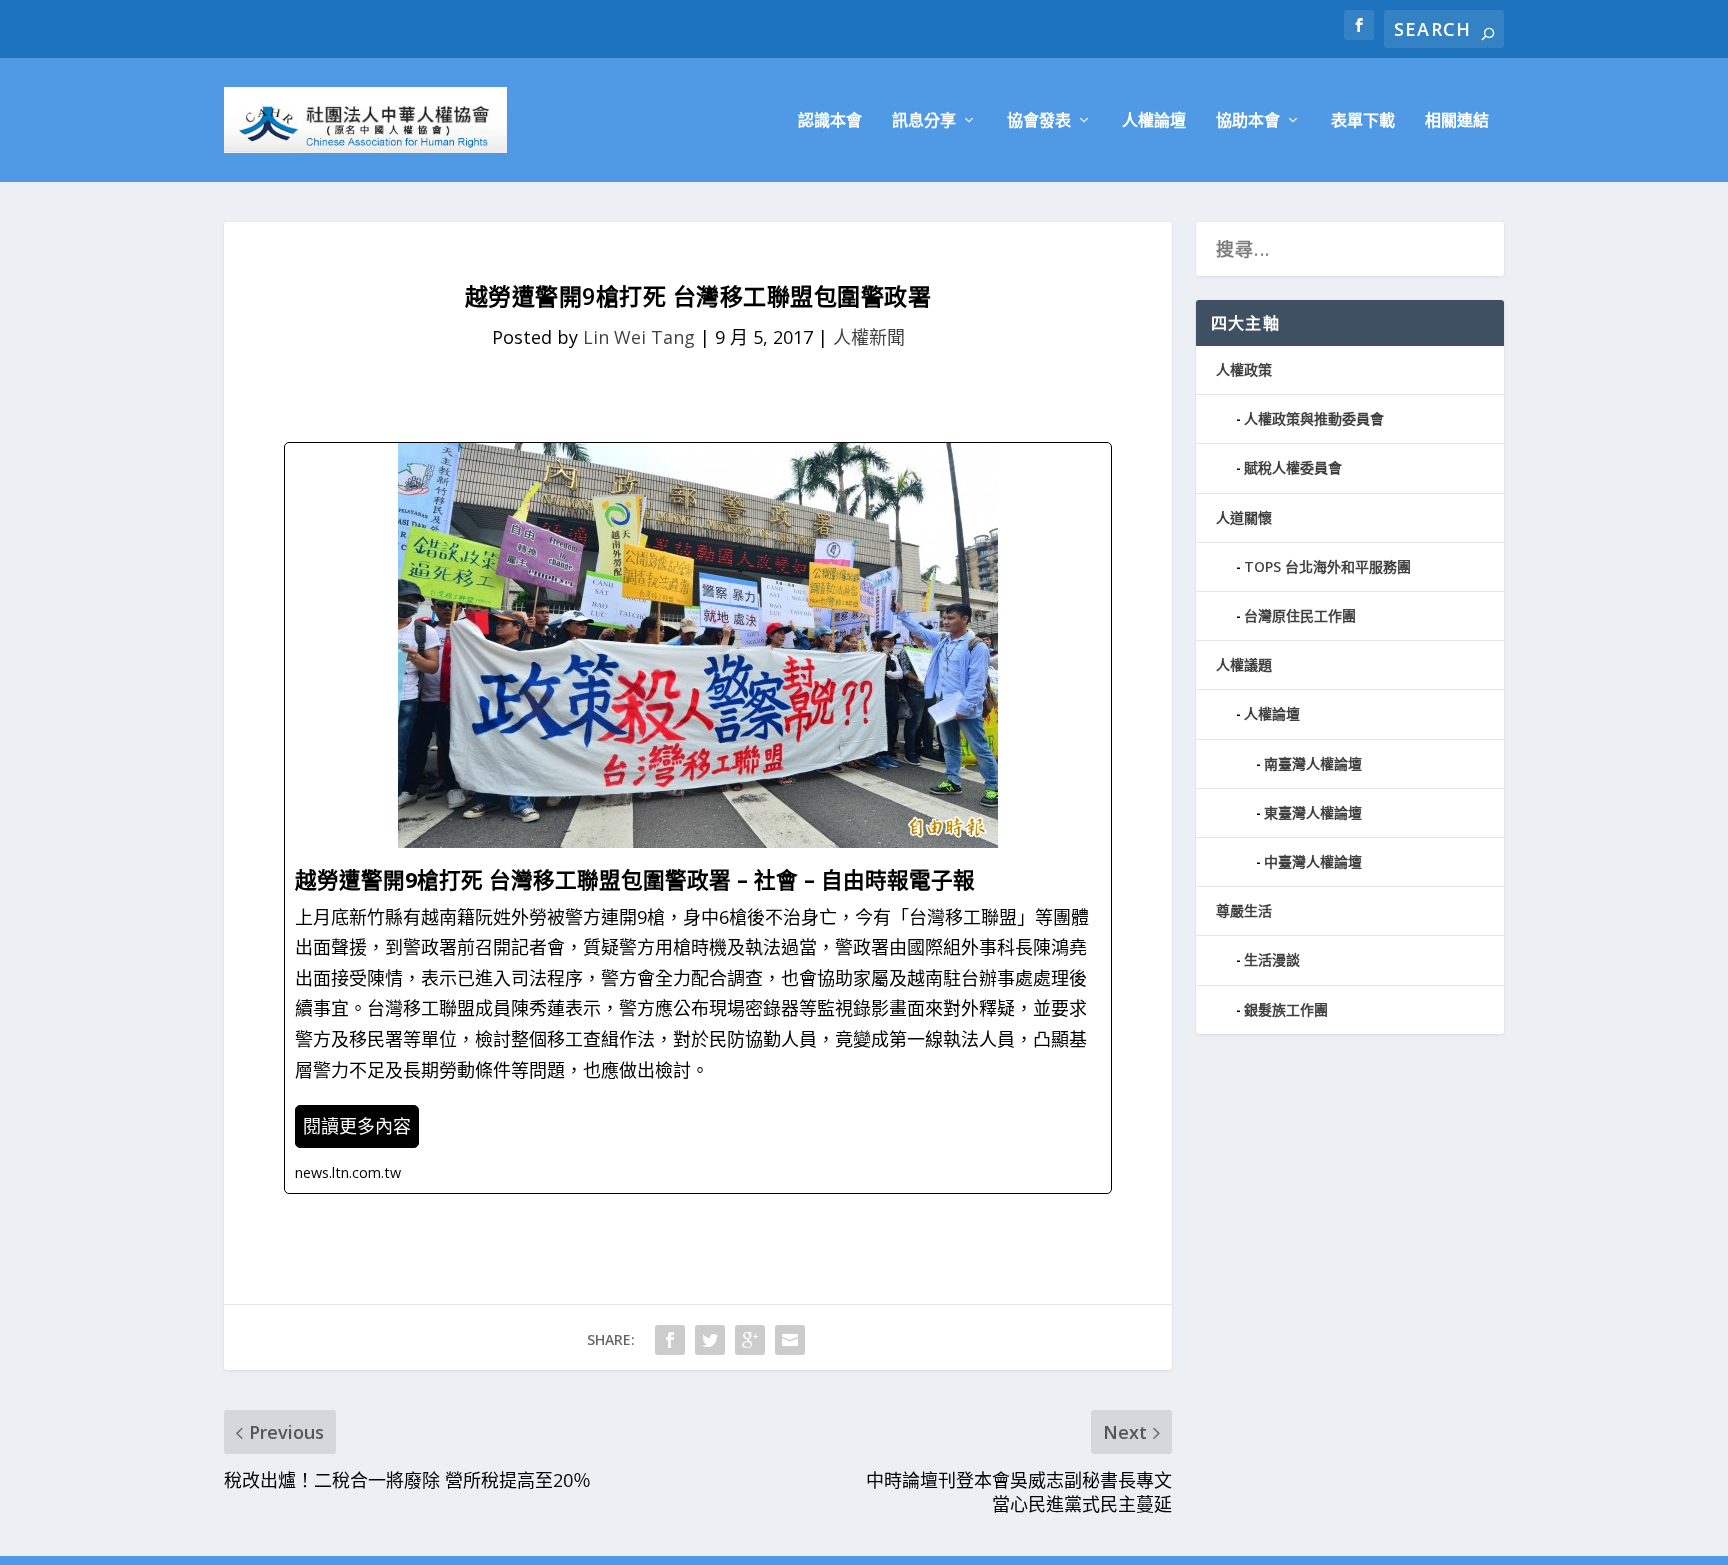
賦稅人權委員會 (1293, 467)
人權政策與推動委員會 (1314, 418)
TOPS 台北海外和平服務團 (1327, 566)
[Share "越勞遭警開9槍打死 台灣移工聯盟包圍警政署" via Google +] (750, 1340)
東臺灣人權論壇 (1313, 812)
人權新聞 (869, 337)
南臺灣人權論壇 (1313, 763)
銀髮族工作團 (1286, 1009)
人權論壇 (1154, 121)
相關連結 (1457, 121)
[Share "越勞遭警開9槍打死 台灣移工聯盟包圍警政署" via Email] (790, 1340)
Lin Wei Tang (639, 337)
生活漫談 (1272, 959)
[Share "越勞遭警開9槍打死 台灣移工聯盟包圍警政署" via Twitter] (710, 1340)
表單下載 (1363, 121)
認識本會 (830, 121)
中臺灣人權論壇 (1313, 861)
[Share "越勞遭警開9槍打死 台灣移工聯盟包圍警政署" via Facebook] (670, 1340)
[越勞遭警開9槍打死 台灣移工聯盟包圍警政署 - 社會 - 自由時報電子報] (698, 818)
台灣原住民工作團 (1300, 615)
